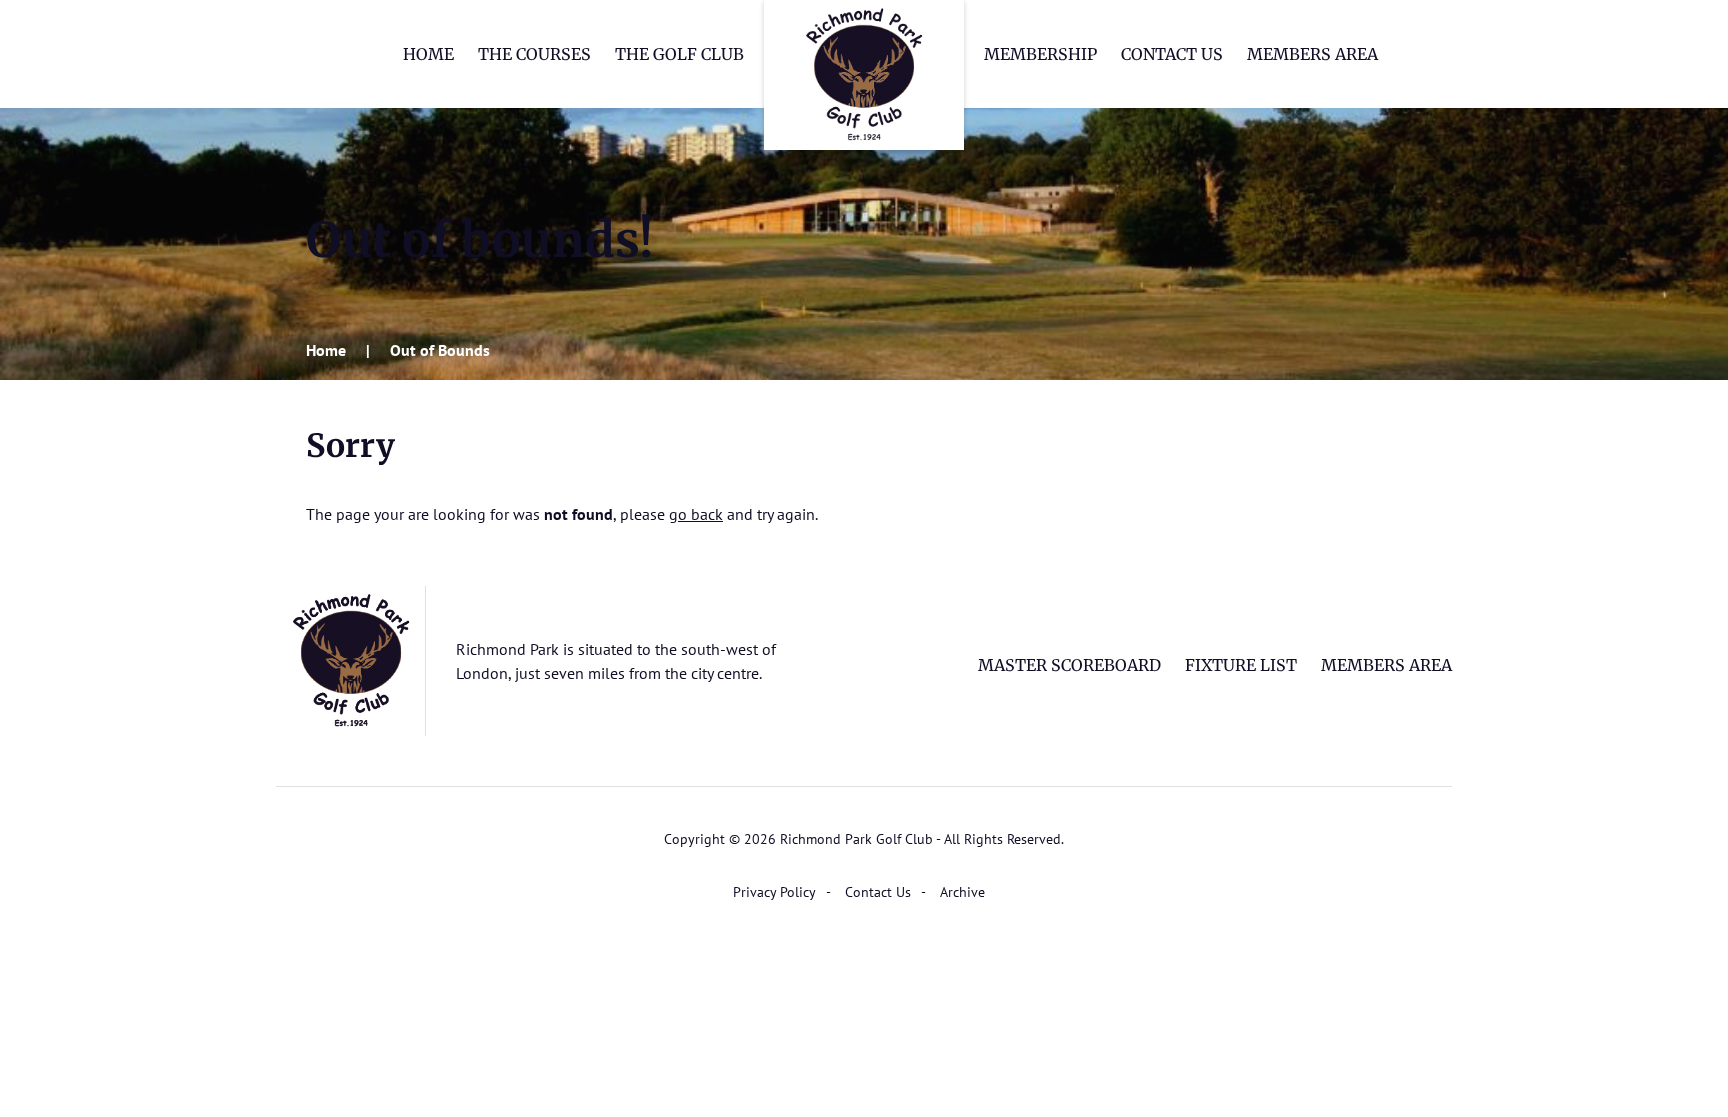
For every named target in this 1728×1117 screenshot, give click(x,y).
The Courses (534, 54)
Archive (962, 892)
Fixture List (1241, 665)
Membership (1040, 54)
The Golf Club (679, 54)
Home (428, 54)
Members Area (1312, 54)
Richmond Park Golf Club (864, 75)
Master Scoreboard (1069, 665)
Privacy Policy (774, 892)
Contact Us (1172, 54)
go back (696, 514)
